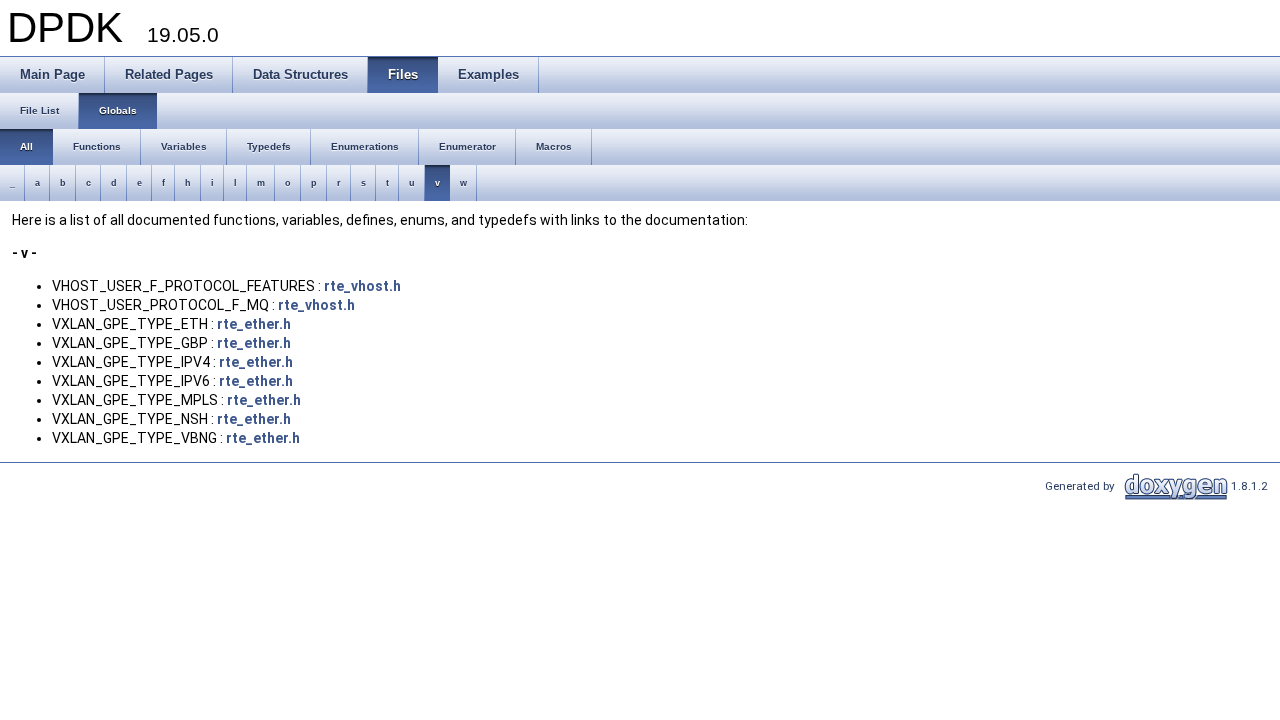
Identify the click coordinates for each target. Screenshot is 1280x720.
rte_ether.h (254, 324)
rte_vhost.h (362, 286)
